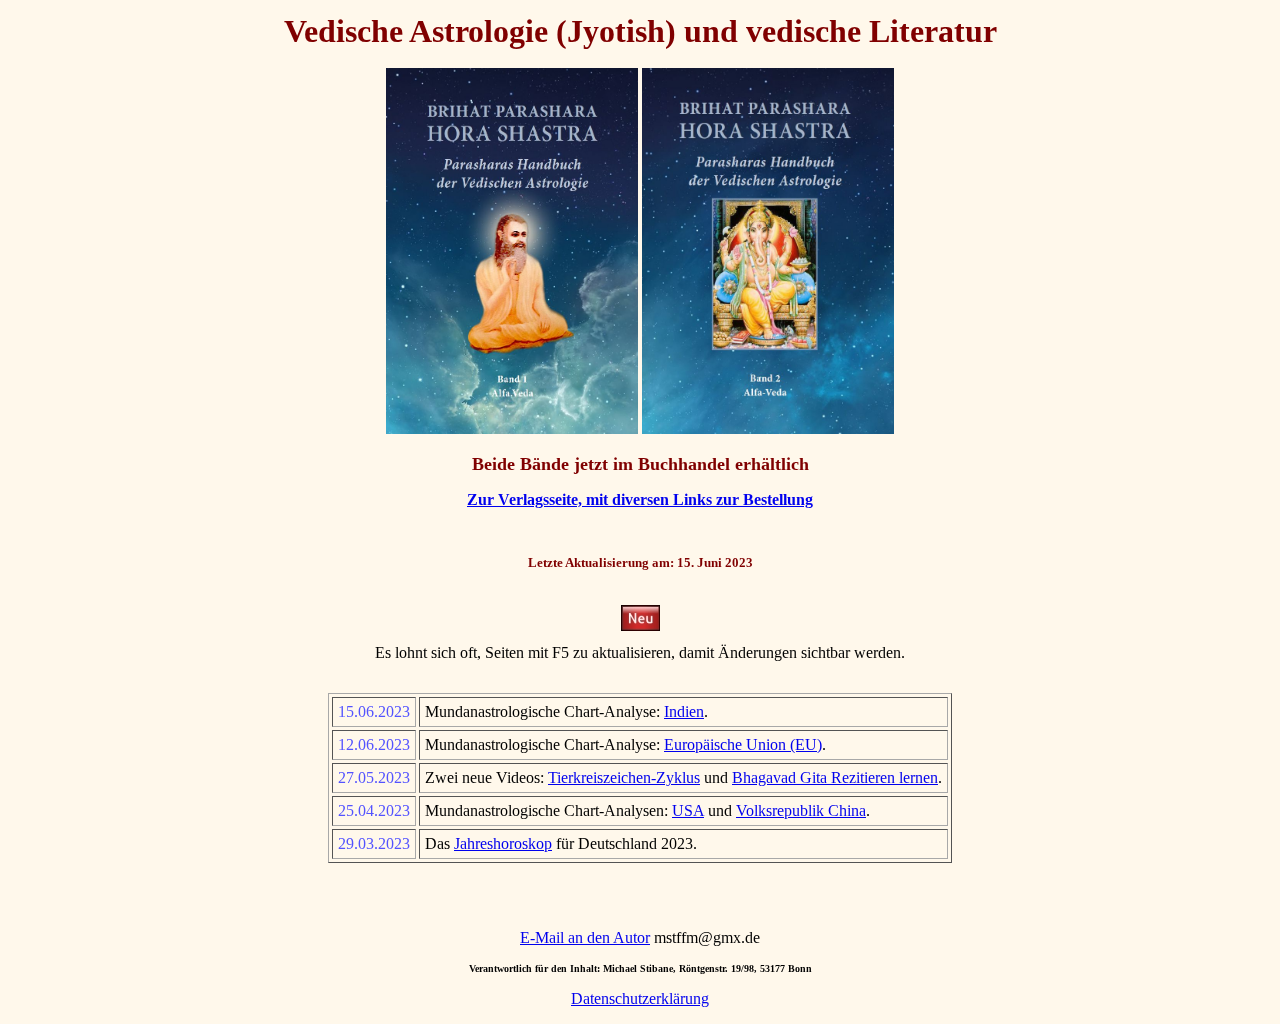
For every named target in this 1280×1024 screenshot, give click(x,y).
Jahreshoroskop (503, 843)
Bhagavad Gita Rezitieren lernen (835, 777)
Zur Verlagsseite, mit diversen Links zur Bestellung (640, 499)
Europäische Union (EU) (743, 744)
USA (688, 810)
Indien (684, 711)
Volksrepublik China (801, 810)
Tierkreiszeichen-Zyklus (624, 777)
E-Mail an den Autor (585, 937)
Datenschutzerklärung (640, 998)
